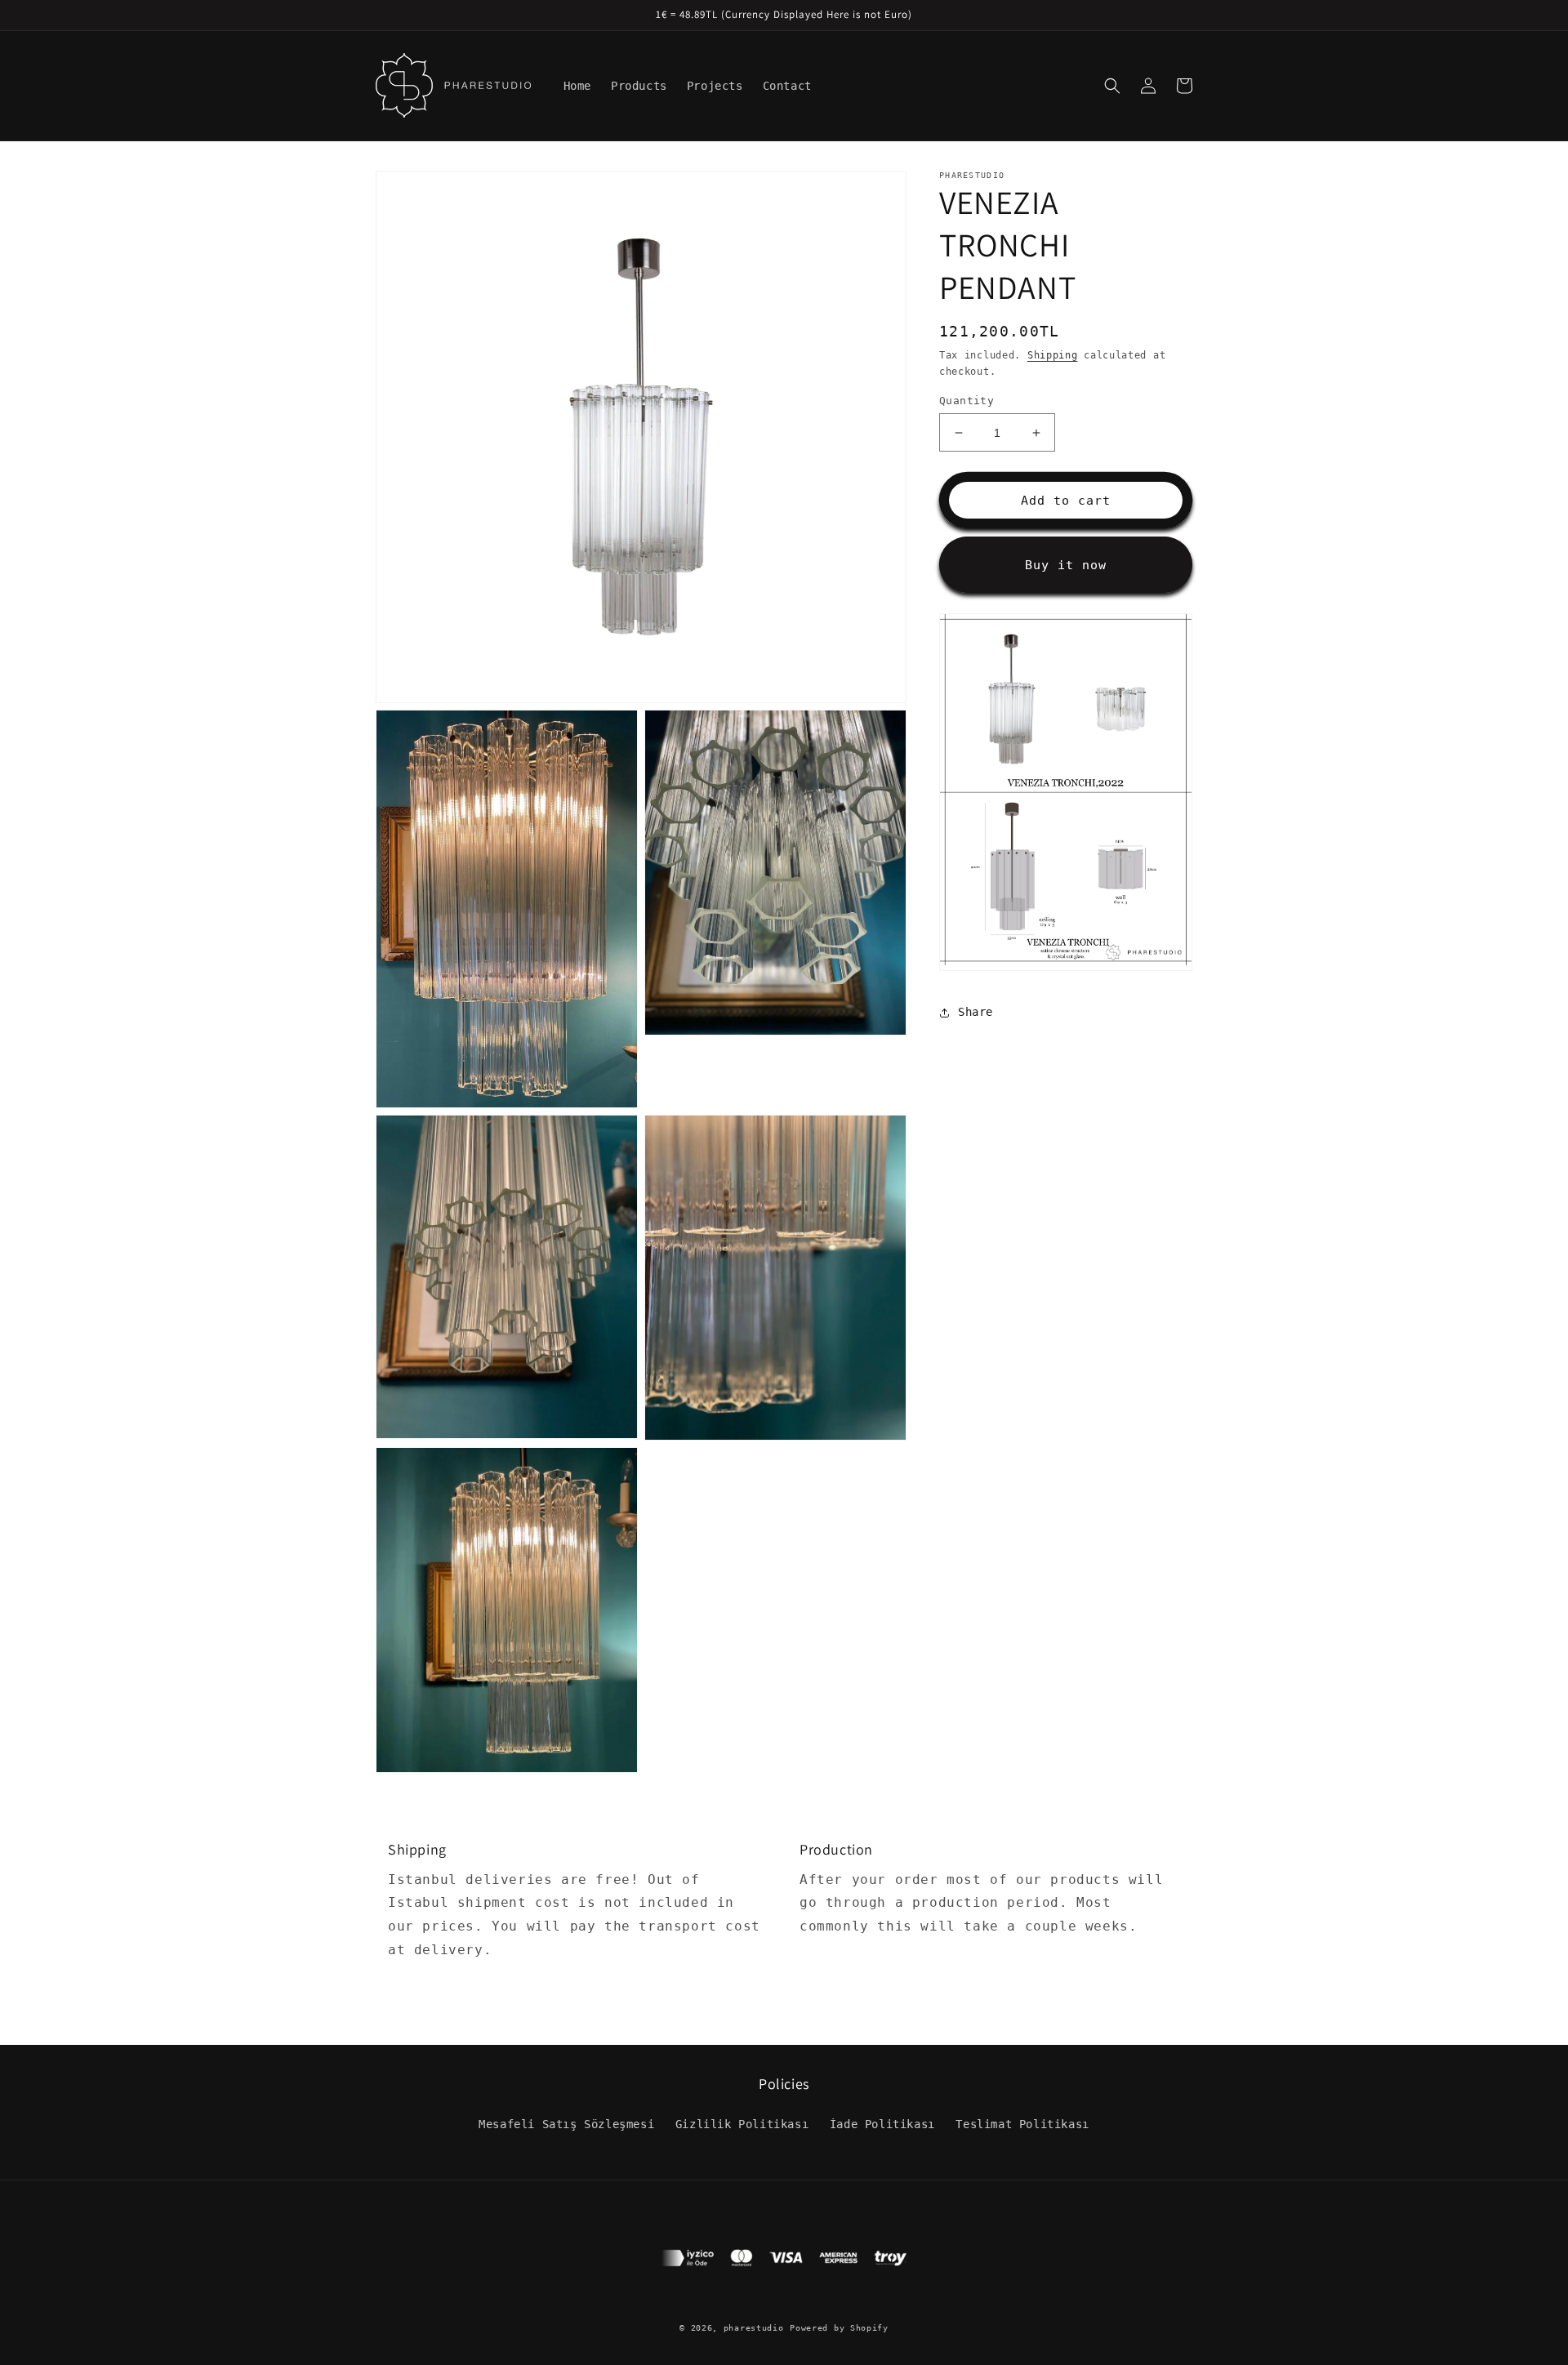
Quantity (967, 401)
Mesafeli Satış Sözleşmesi (566, 2124)
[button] (1112, 86)
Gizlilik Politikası (742, 2124)
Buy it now (1066, 565)
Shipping (1053, 355)
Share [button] (976, 1013)
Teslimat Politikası (1022, 2124)
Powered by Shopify (839, 2328)
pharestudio (754, 2328)
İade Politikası (882, 2124)
